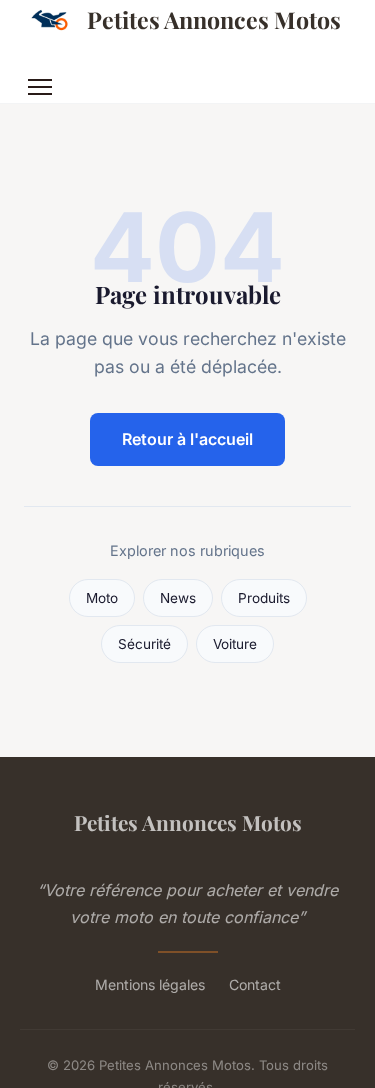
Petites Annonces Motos (214, 19)
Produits (264, 598)
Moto (102, 598)
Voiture (235, 644)
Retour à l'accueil (187, 439)
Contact (255, 984)
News (178, 598)
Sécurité (144, 644)
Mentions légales (150, 984)
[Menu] (40, 87)
